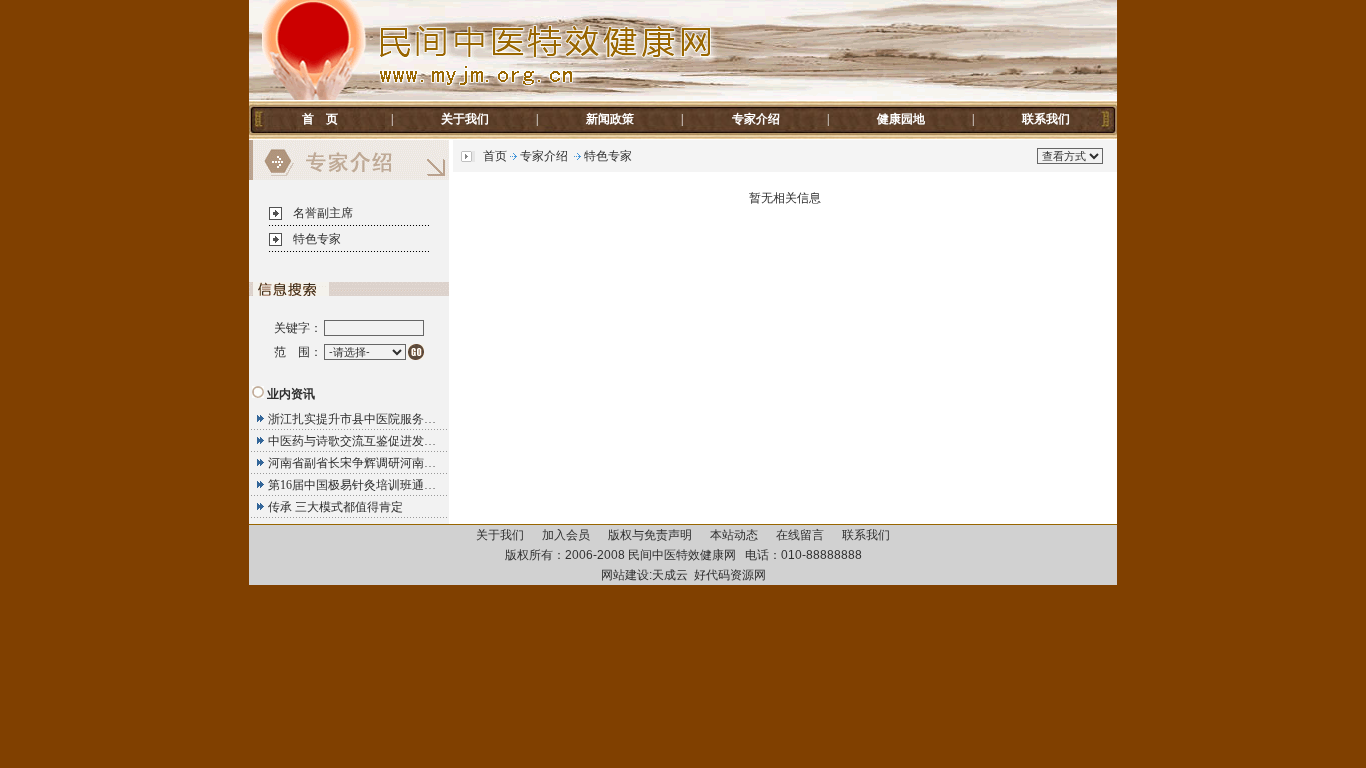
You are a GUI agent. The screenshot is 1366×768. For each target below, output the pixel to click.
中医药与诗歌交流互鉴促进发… (352, 441)
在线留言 (800, 535)
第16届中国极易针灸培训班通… (352, 485)
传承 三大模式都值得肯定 (335, 507)
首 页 (320, 119)
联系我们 (1046, 119)
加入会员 (566, 535)
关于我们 (465, 119)
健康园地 (901, 119)
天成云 (670, 575)
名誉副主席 (323, 213)
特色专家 (317, 239)
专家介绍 (756, 119)
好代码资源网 (730, 575)
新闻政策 (610, 119)
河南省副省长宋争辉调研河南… (352, 463)
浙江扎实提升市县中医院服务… (352, 419)
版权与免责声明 (650, 535)
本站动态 (734, 535)
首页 (495, 156)
